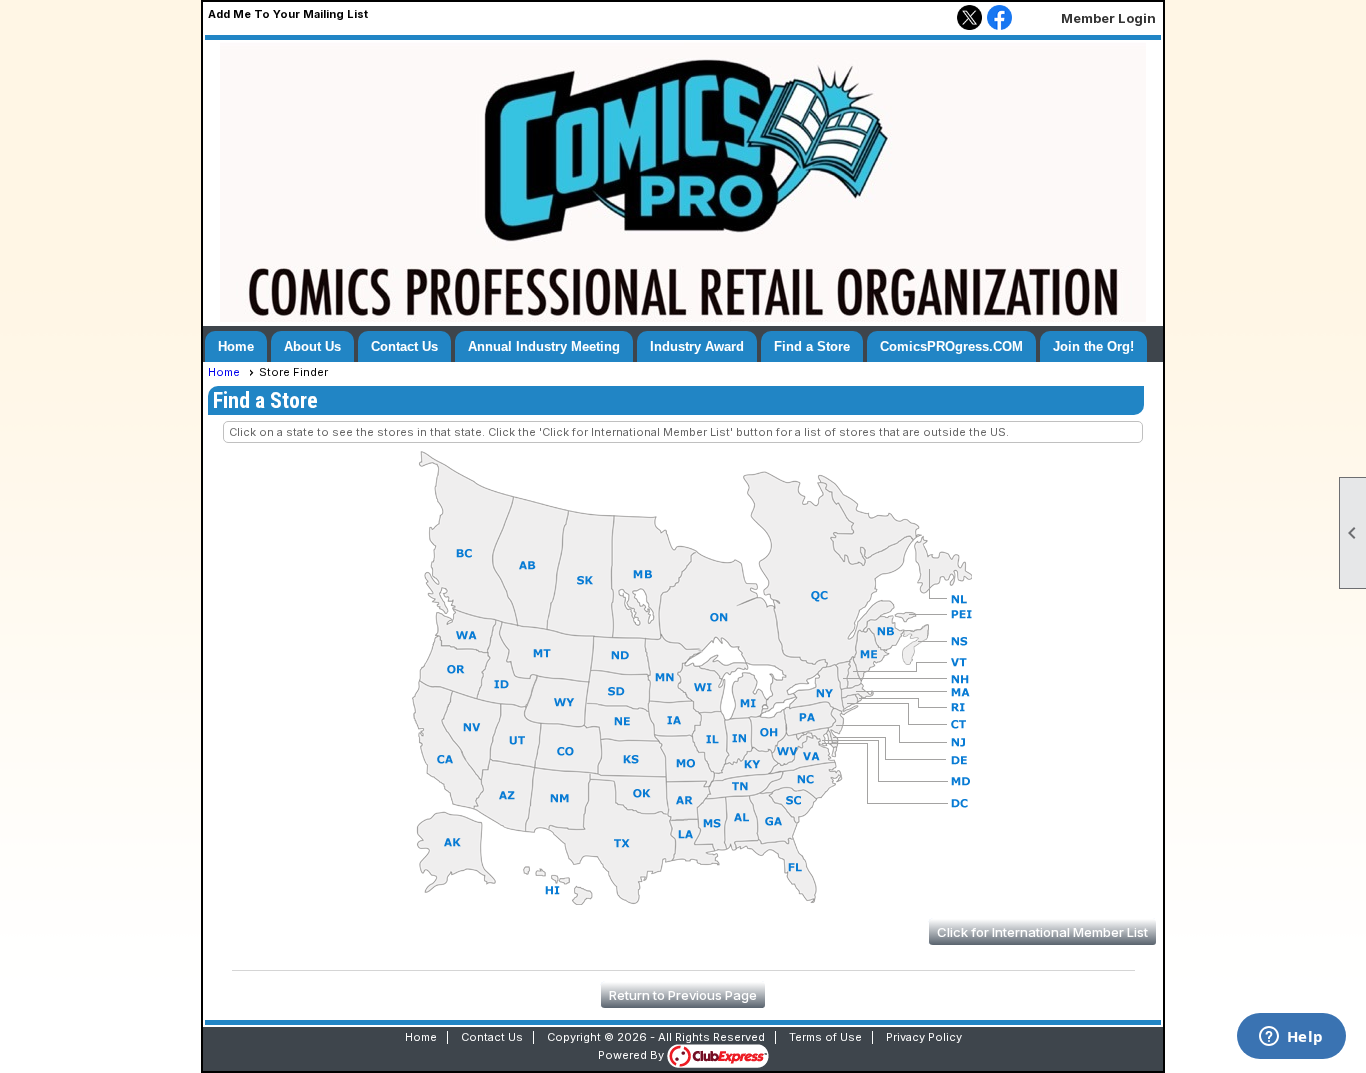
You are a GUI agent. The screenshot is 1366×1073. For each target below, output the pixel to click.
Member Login (1108, 18)
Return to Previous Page (683, 995)
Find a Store (812, 346)
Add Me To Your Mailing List (288, 14)
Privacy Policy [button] (924, 1037)
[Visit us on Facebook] (999, 19)
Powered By (632, 1055)
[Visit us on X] (969, 19)
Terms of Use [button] (825, 1037)
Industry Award (697, 346)
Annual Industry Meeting (544, 346)
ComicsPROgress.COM (951, 346)
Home (236, 346)
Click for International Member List (1042, 932)
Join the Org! (1093, 346)
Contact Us (404, 346)
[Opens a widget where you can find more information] (1291, 1038)
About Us (312, 346)
